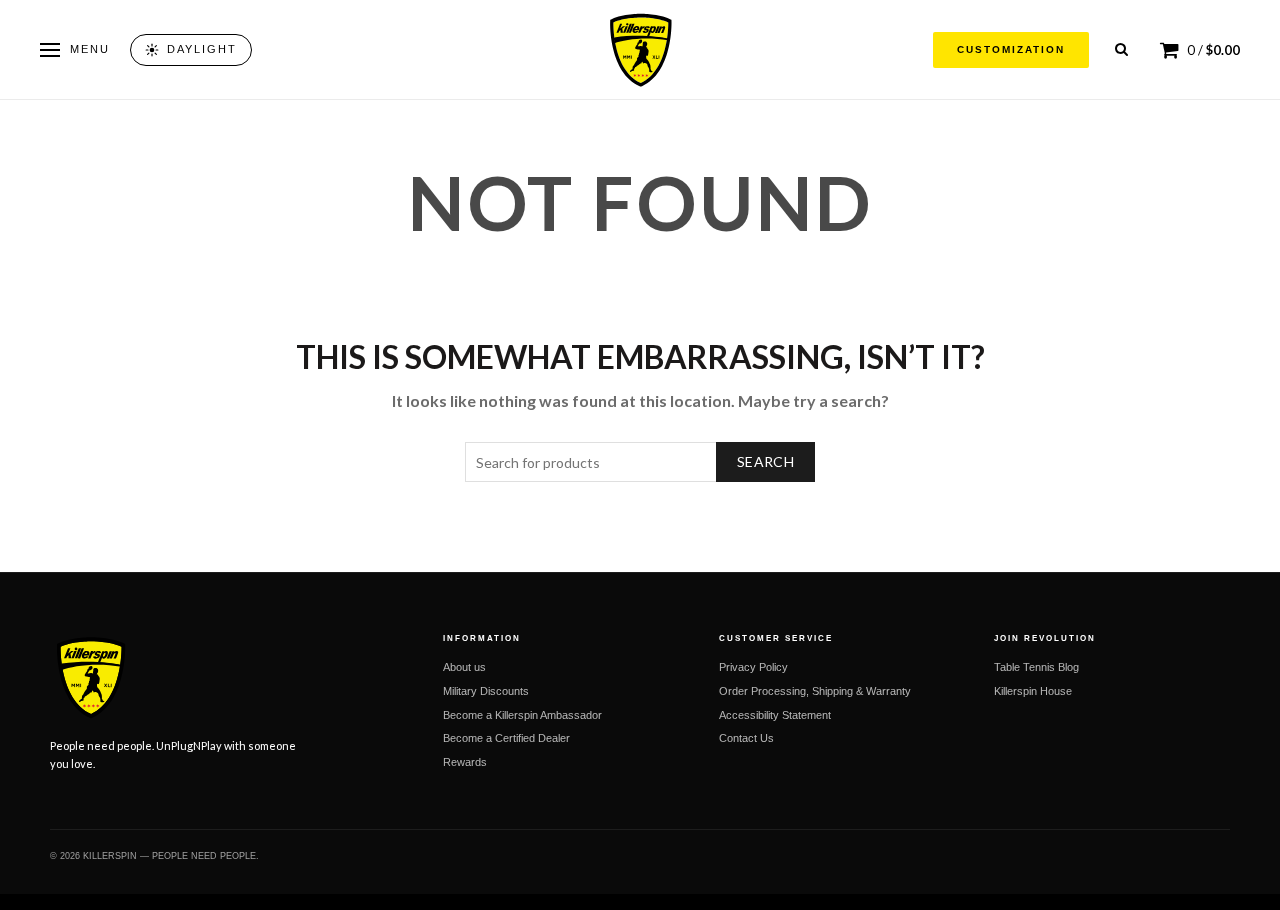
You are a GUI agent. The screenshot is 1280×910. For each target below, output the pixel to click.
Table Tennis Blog (1036, 667)
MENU (90, 49)
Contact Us (746, 738)
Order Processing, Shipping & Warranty (815, 691)
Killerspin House (1033, 691)
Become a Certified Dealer (506, 738)
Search (765, 461)
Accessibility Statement (775, 715)
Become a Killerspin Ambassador (522, 715)
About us (464, 667)
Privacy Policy (753, 667)
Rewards (465, 762)
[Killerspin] (640, 50)
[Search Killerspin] (1121, 49)
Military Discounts (486, 691)
